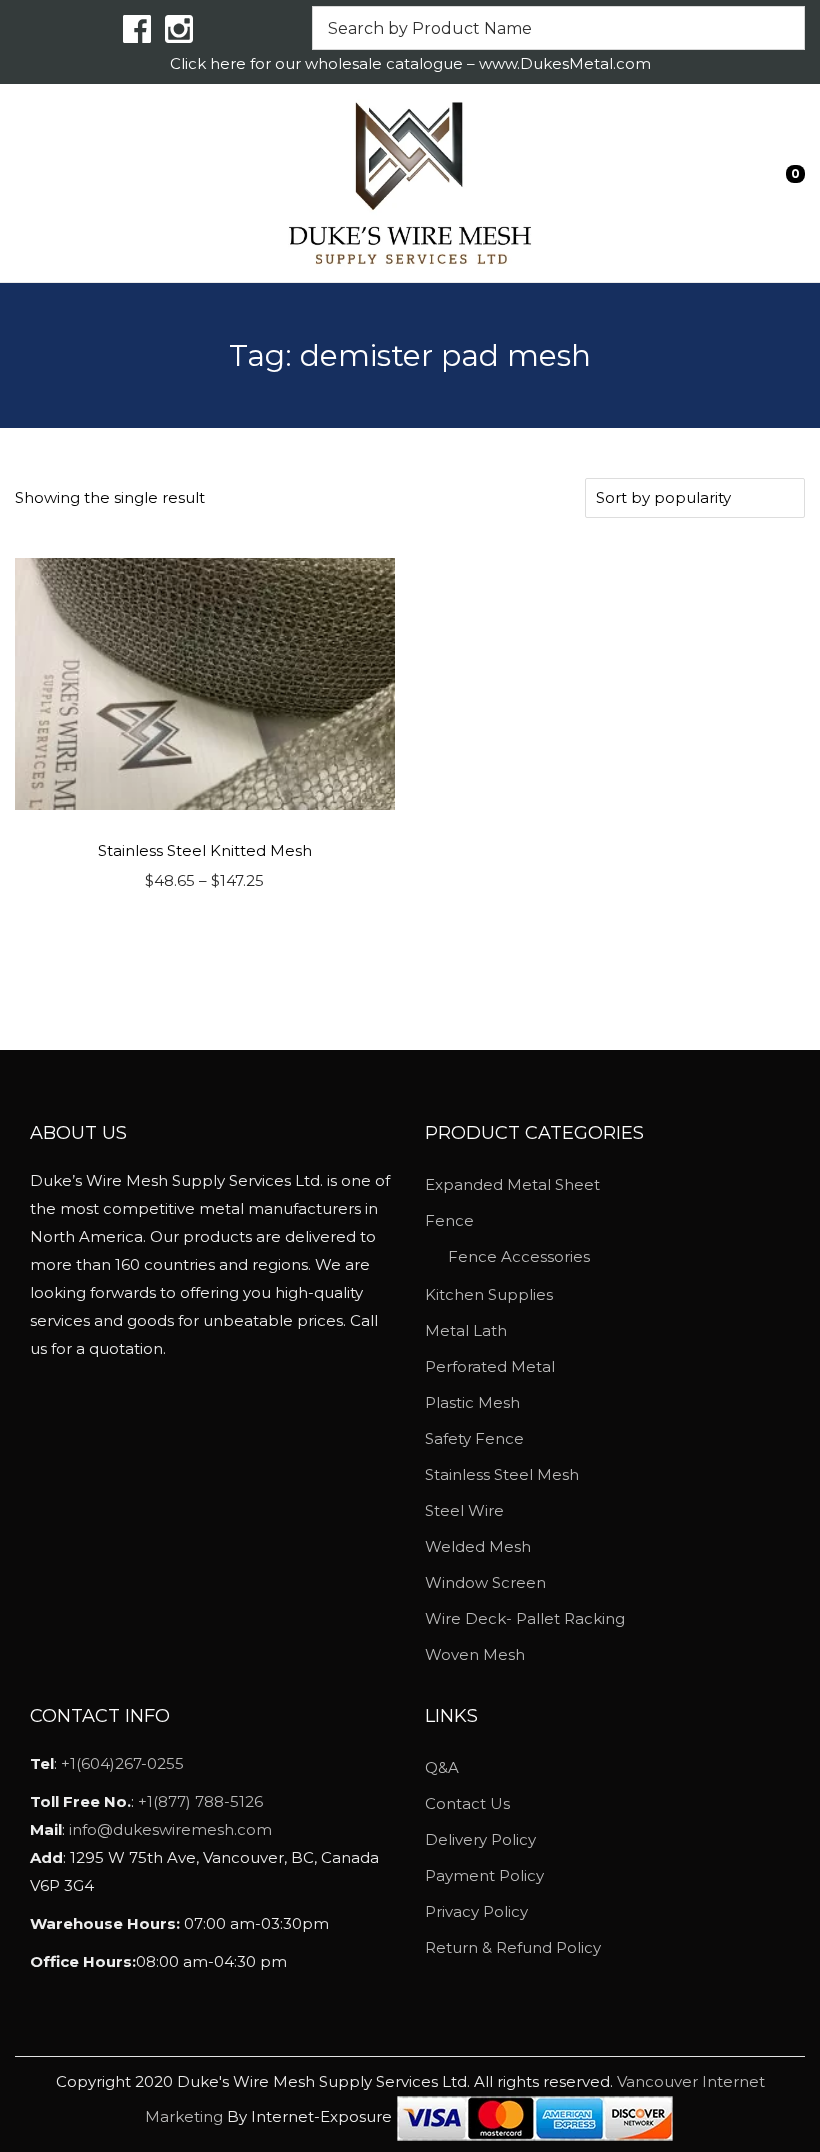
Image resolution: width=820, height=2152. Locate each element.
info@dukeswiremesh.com (170, 1829)
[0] (780, 183)
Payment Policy (484, 1875)
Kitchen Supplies (489, 1294)
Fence (449, 1220)
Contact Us (467, 1803)
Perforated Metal (490, 1366)
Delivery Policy (480, 1839)
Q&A (442, 1767)
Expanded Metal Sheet (512, 1184)
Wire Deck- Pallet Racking (525, 1618)
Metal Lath (466, 1330)
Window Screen (485, 1582)
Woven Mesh (475, 1654)
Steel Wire (464, 1510)
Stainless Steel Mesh (502, 1474)
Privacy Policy (476, 1911)
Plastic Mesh (472, 1402)
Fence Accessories (519, 1256)
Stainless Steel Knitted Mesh (205, 850)
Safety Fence (474, 1438)
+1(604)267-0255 (122, 1763)
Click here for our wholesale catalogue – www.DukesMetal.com (410, 63)
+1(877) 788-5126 (200, 1801)
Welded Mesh (478, 1546)
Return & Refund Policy (513, 1947)
